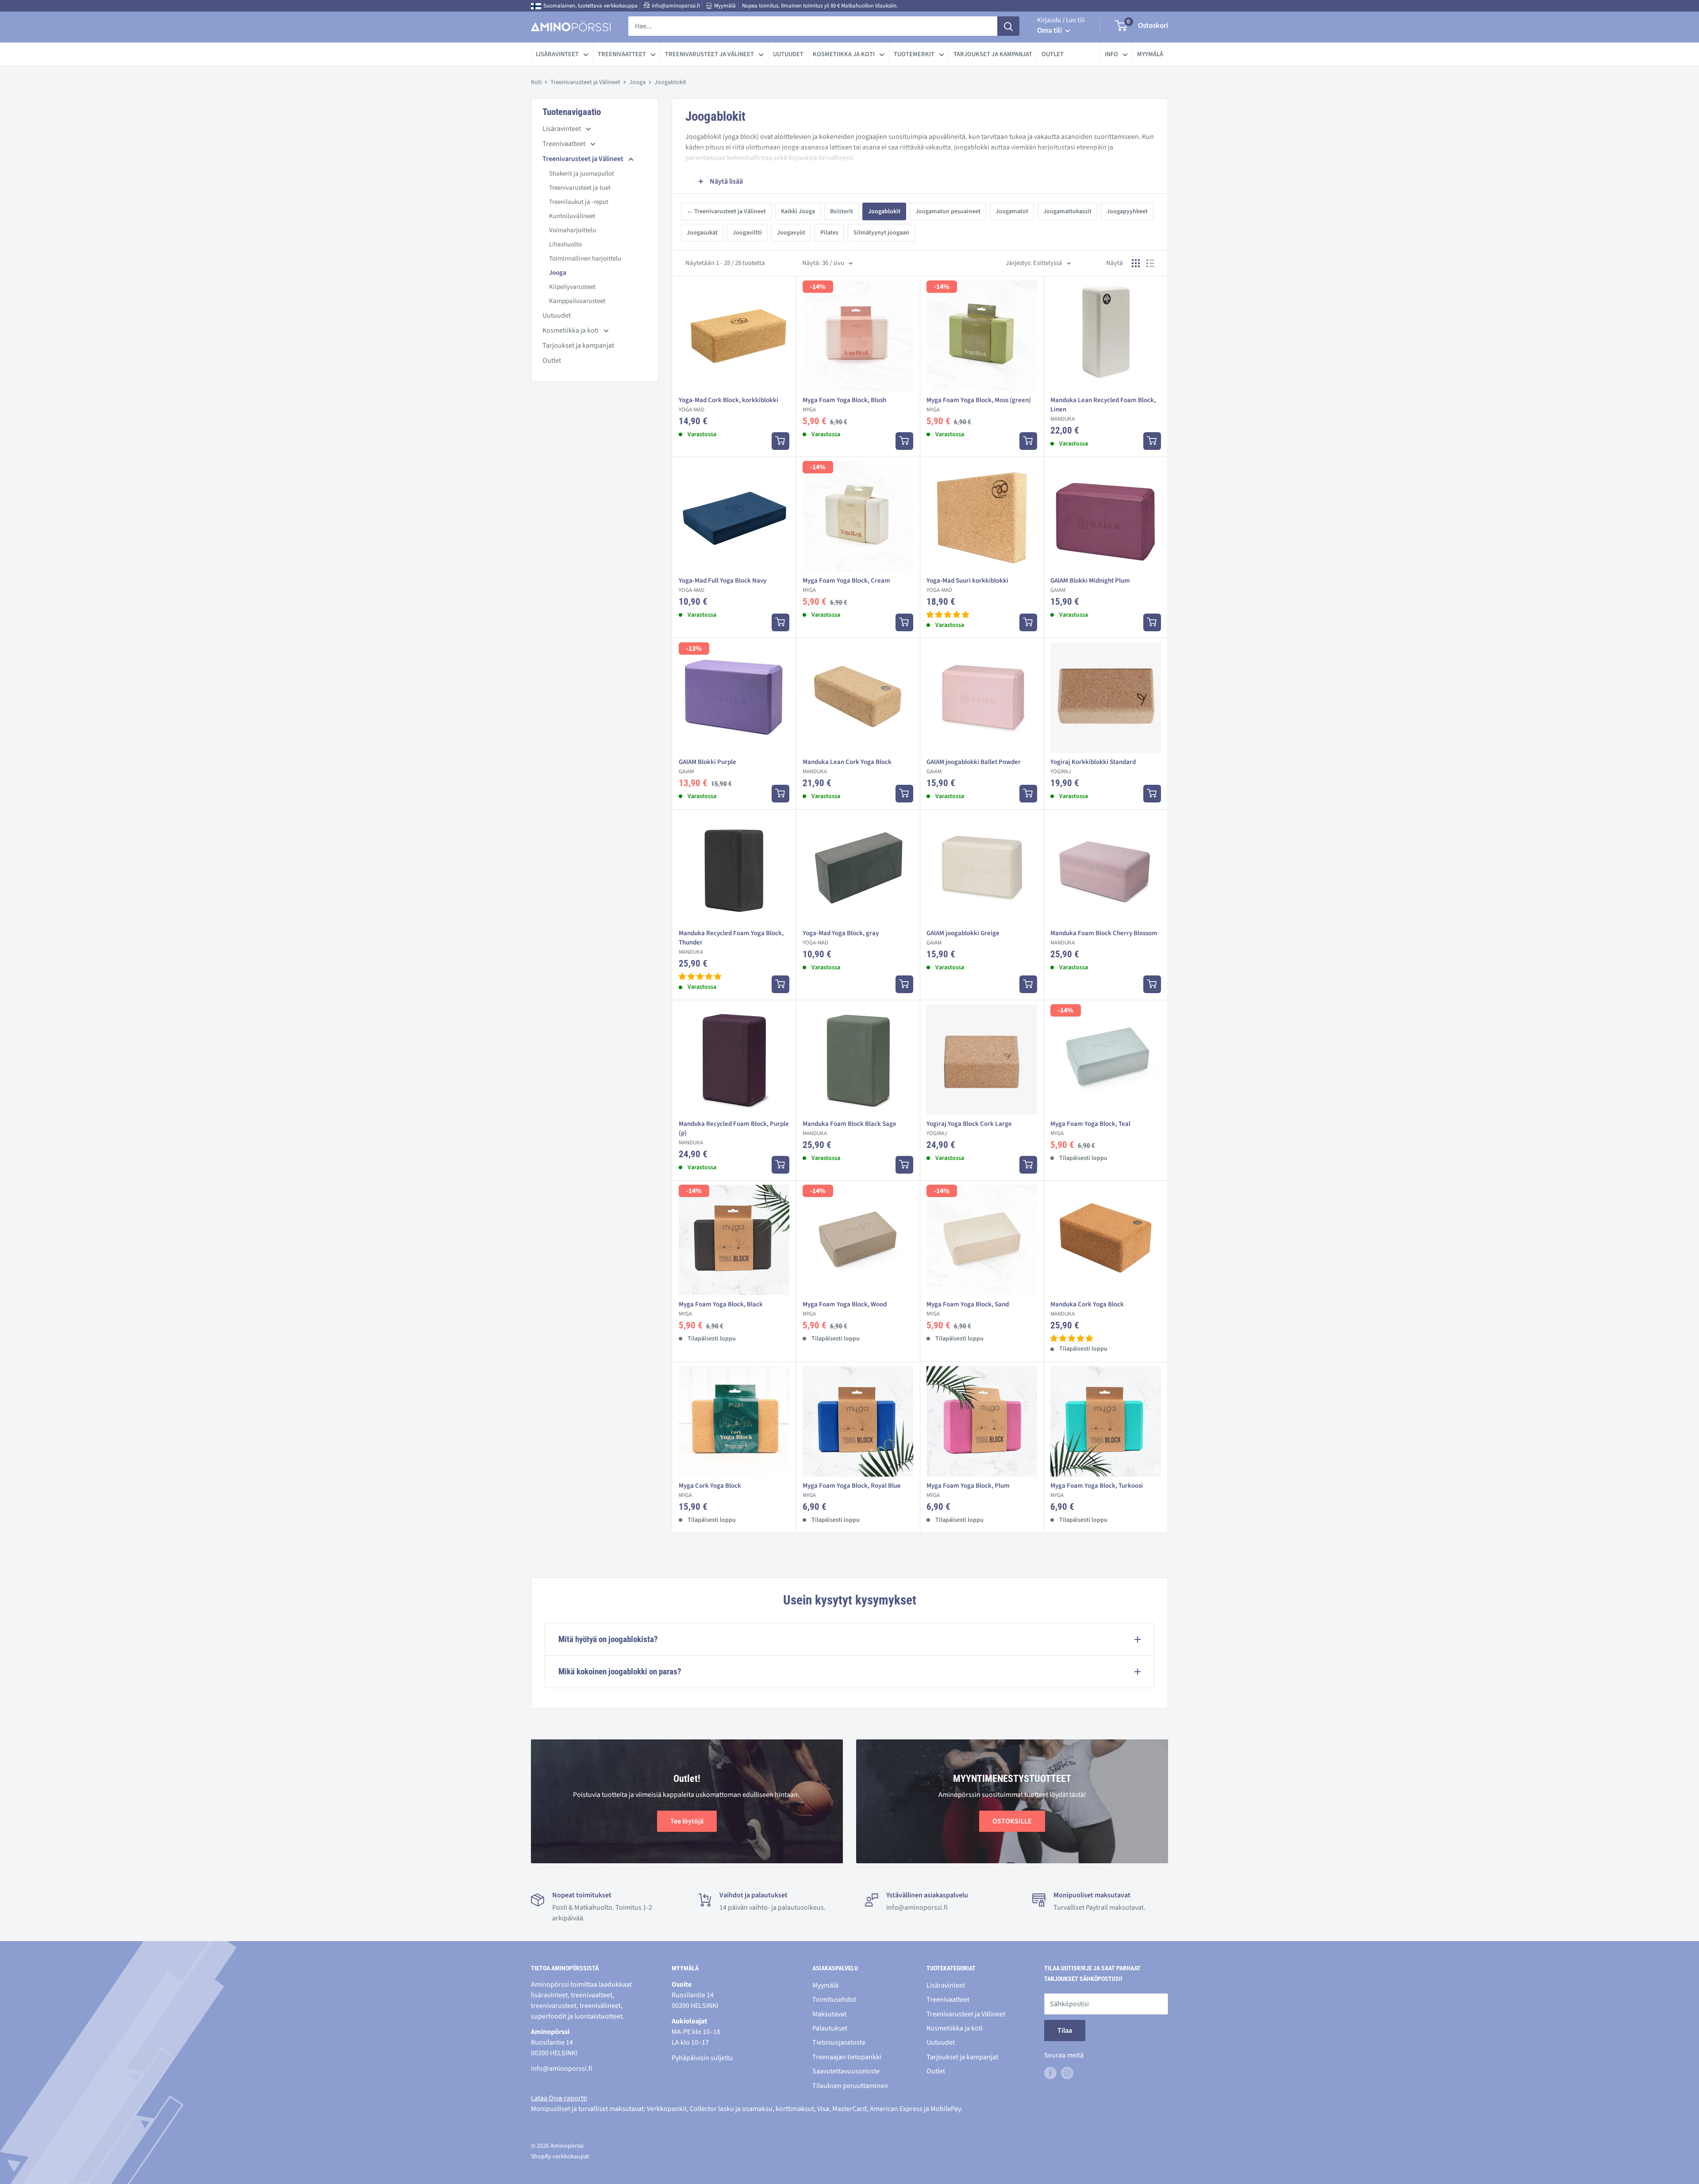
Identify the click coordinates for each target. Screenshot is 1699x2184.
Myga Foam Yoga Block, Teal (1090, 1124)
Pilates (829, 233)
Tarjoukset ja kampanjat (993, 54)
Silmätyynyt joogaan (881, 233)
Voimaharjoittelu (573, 230)
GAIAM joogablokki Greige (963, 933)
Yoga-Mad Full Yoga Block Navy (723, 581)
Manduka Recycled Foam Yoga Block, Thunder (731, 938)
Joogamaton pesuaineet (948, 211)
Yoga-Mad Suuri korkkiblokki (967, 581)
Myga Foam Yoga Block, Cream (846, 581)
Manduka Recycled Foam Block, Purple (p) (734, 1128)
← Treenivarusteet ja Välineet (726, 211)
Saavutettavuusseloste (846, 2071)
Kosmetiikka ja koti (844, 54)
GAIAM (1058, 590)
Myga (809, 410)
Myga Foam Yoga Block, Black (721, 1304)
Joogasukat (702, 233)
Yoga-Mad (692, 410)
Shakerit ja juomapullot (582, 174)
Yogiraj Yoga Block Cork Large (969, 1124)
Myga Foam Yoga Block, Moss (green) (979, 400)
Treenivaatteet (622, 54)
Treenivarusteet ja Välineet (709, 54)
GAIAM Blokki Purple (707, 762)
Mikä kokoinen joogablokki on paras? (620, 1672)
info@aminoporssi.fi (676, 6)
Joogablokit (884, 211)
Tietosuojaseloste (839, 2042)
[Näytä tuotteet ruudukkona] (1136, 263)
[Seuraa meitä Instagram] (1067, 2073)
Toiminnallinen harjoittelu (585, 259)
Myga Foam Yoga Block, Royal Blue (852, 1486)
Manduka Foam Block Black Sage (849, 1124)
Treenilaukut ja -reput (579, 202)
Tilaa (1065, 2030)
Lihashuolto (565, 244)
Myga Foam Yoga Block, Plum (968, 1486)
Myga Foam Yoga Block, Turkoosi (1097, 1486)
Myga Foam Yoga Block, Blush (844, 400)
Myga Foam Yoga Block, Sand (968, 1304)
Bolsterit (842, 211)
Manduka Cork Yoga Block (1087, 1304)
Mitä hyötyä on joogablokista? (608, 1639)
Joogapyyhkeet (1127, 211)
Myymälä (725, 6)
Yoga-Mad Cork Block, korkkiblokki (728, 400)
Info (1111, 54)
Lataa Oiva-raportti (559, 2098)
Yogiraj (1061, 772)
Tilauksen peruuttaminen (850, 2086)
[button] (948, 615)
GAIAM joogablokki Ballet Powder (974, 762)
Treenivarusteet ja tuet (580, 188)
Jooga (637, 82)
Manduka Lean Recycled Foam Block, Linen (1103, 405)
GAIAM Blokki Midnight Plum (1090, 581)
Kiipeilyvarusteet (572, 287)
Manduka (1063, 419)
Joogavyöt (791, 233)
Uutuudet (788, 54)
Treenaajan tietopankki (847, 2057)
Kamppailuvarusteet (577, 301)
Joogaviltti (747, 233)
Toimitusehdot (834, 2000)
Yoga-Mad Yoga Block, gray (841, 933)
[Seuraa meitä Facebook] (1050, 2073)
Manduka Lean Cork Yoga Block (847, 762)
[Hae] (1008, 26)
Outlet (1053, 54)
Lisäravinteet (557, 54)
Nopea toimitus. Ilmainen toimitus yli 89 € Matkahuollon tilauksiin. (820, 6)
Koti (536, 82)
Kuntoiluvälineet (572, 216)
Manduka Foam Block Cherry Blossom (1104, 933)
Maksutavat (829, 2014)
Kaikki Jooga (798, 211)
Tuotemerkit (914, 54)
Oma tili (1050, 31)
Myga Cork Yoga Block (710, 1486)
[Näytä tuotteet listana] (1150, 263)
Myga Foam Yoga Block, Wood (845, 1304)
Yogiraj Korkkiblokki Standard (1093, 762)
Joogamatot (1012, 211)
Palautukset (830, 2028)
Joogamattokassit (1067, 211)
